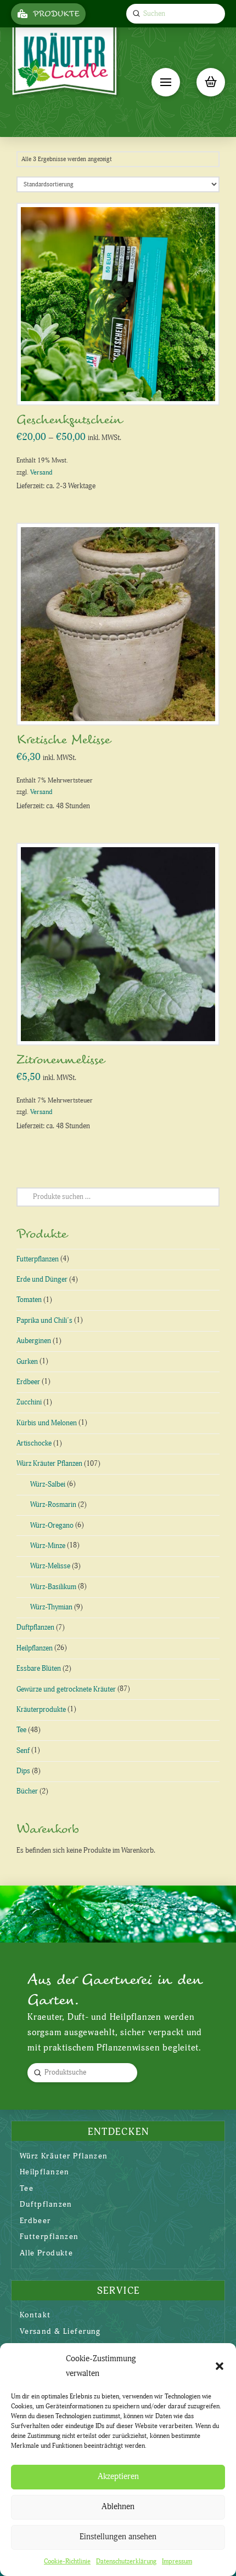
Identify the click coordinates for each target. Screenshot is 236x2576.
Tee (21, 1730)
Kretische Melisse (63, 740)
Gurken (27, 1362)
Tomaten (29, 1300)
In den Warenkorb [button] (122, 705)
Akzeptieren (118, 2477)
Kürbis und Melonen (47, 1423)
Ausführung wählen (121, 385)
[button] (220, 2366)
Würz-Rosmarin (53, 1505)
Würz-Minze (48, 1546)
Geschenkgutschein (69, 420)
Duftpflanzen (35, 1627)
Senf (23, 1751)
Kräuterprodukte (41, 1710)
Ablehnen (118, 2507)
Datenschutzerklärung (126, 2561)
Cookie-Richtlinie (67, 2561)
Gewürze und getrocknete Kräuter (66, 1689)
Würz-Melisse (50, 1566)
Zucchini (29, 1402)
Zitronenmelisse (60, 1060)
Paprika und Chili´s (44, 1321)
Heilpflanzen (35, 1648)
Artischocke (34, 1443)
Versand (41, 473)
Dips (23, 1771)
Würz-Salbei (48, 1484)
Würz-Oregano (52, 1526)
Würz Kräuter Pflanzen (49, 1464)
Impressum (177, 2561)
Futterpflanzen (38, 1259)
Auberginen (34, 1341)
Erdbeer (28, 1382)
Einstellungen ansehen (118, 2537)
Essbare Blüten (39, 1669)
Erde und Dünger (42, 1280)
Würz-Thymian (51, 1607)
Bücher (27, 1791)
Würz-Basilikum (53, 1587)
